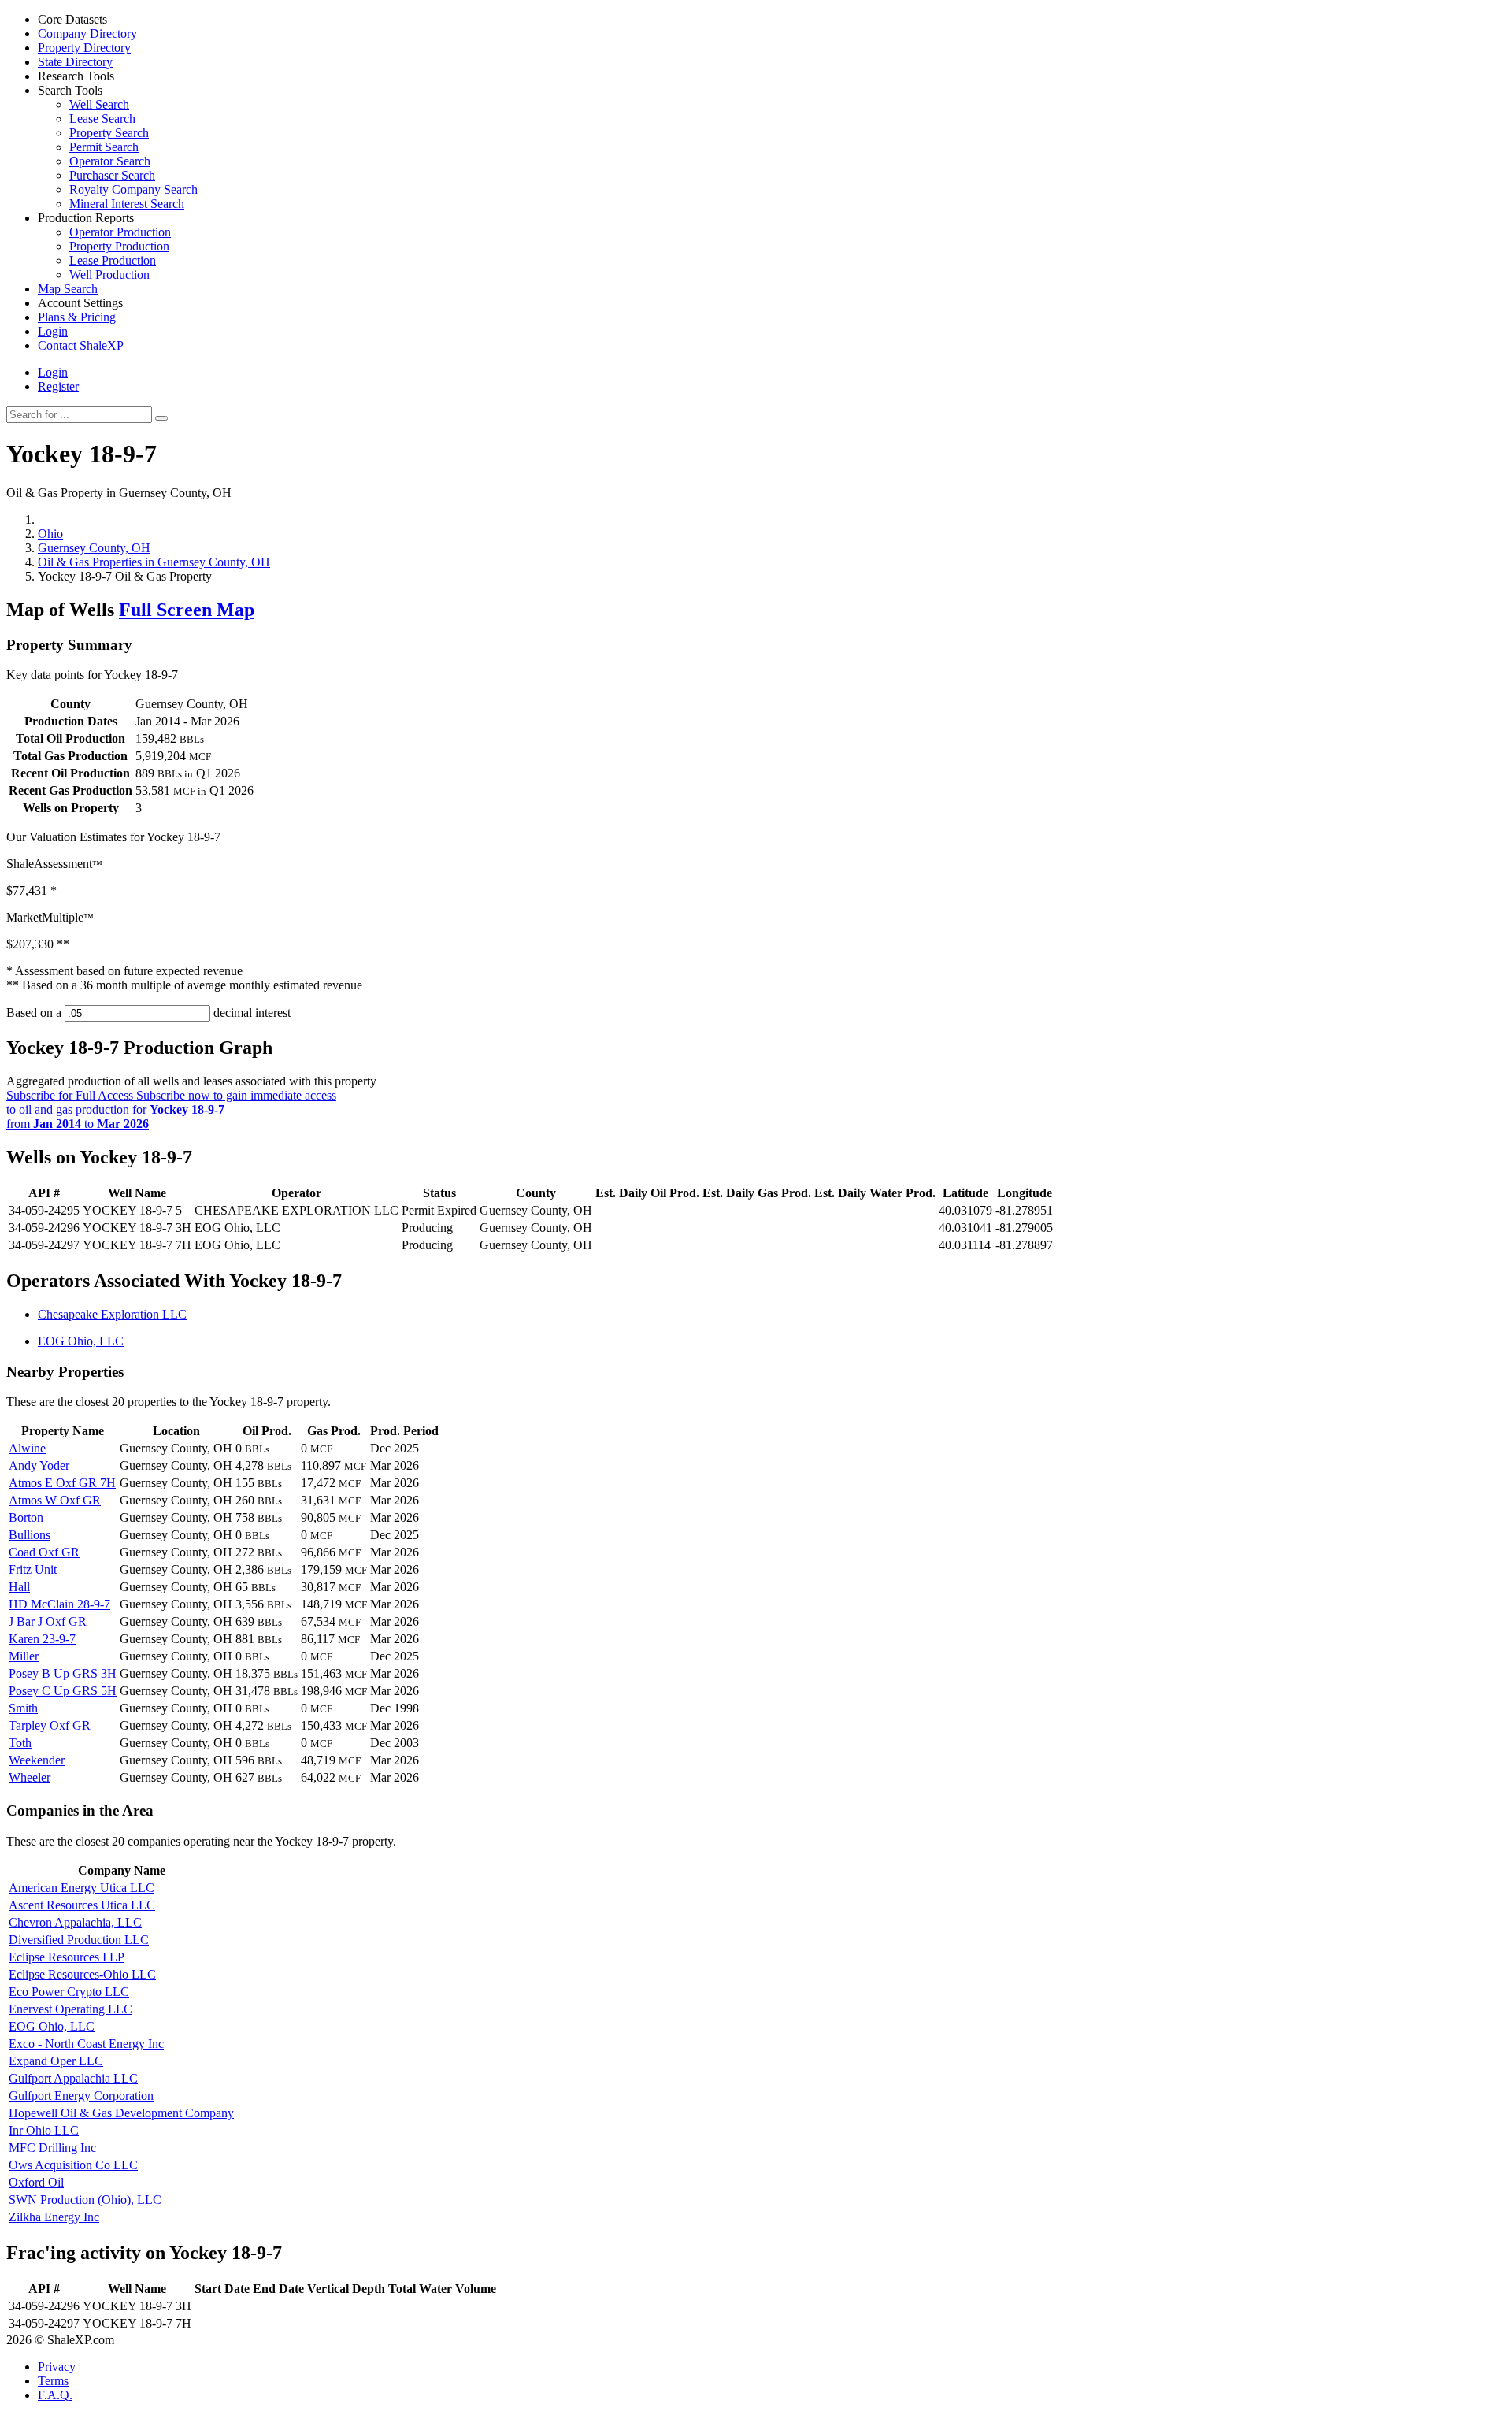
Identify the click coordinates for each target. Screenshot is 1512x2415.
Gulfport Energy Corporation (81, 2096)
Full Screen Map (187, 610)
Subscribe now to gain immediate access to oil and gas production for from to (171, 1109)
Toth (20, 1743)
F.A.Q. (55, 2395)
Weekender (37, 1760)
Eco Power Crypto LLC (69, 1992)
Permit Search (104, 147)
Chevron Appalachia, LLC (75, 1922)
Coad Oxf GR (44, 1552)
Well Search (99, 104)
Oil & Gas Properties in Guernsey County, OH (154, 562)
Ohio (50, 534)
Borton (26, 1517)
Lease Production (113, 260)
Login (53, 372)
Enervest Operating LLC (70, 2009)
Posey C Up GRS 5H (63, 1691)
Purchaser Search (112, 175)
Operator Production (120, 232)
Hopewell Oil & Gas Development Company (121, 2113)
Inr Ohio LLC (44, 2130)
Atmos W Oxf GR (55, 1500)
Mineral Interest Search (127, 204)
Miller (24, 1656)
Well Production (109, 275)
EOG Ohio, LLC (81, 1341)
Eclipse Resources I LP (67, 1957)
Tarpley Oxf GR (50, 1725)
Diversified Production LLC (79, 1940)
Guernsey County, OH (94, 548)
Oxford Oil (36, 2182)
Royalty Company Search (133, 189)
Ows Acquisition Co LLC (73, 2165)
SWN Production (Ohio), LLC (85, 2200)
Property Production (119, 246)
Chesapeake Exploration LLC (112, 1314)
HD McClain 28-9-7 (59, 1604)
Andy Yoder (39, 1465)
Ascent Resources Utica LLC (82, 1905)
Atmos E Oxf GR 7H (62, 1483)
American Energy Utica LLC (82, 1888)
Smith (23, 1708)
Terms (53, 2381)
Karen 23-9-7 (42, 1639)
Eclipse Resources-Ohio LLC (82, 1974)
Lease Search (102, 119)
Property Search (109, 133)
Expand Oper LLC (56, 2061)
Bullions (30, 1535)
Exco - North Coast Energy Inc (86, 2044)
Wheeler (30, 1777)
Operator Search (110, 161)
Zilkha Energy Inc (54, 2217)
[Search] (161, 418)
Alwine (27, 1448)
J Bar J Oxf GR (48, 1621)
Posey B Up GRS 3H (63, 1673)
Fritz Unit (33, 1569)
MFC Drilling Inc (52, 2148)
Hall (19, 1587)
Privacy (57, 2367)
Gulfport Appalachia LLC (73, 2078)
